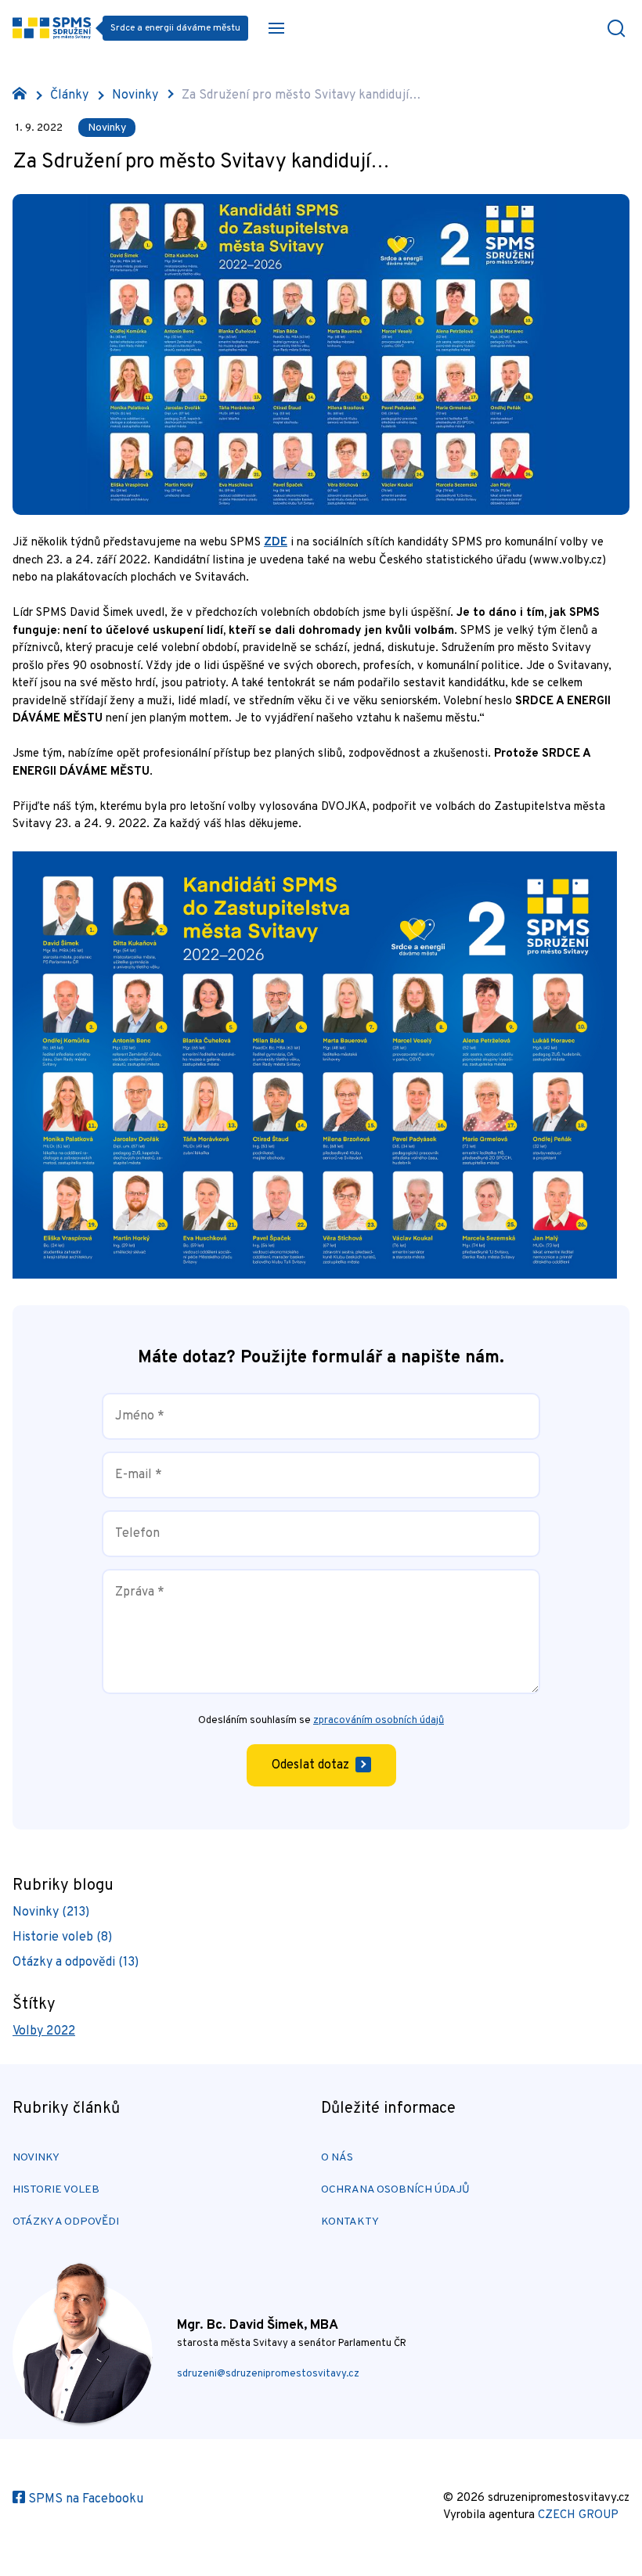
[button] (276, 28)
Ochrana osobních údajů (395, 2190)
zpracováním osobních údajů (379, 1721)
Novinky (135, 95)
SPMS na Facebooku (84, 2499)
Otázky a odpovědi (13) (76, 1963)
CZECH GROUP (578, 2515)
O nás (337, 2158)
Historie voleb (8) (62, 1937)
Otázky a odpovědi (66, 2222)
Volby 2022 (44, 2031)
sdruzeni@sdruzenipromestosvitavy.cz (268, 2374)
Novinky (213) (51, 1912)
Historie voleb (56, 2190)
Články (69, 95)
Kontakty (350, 2222)
